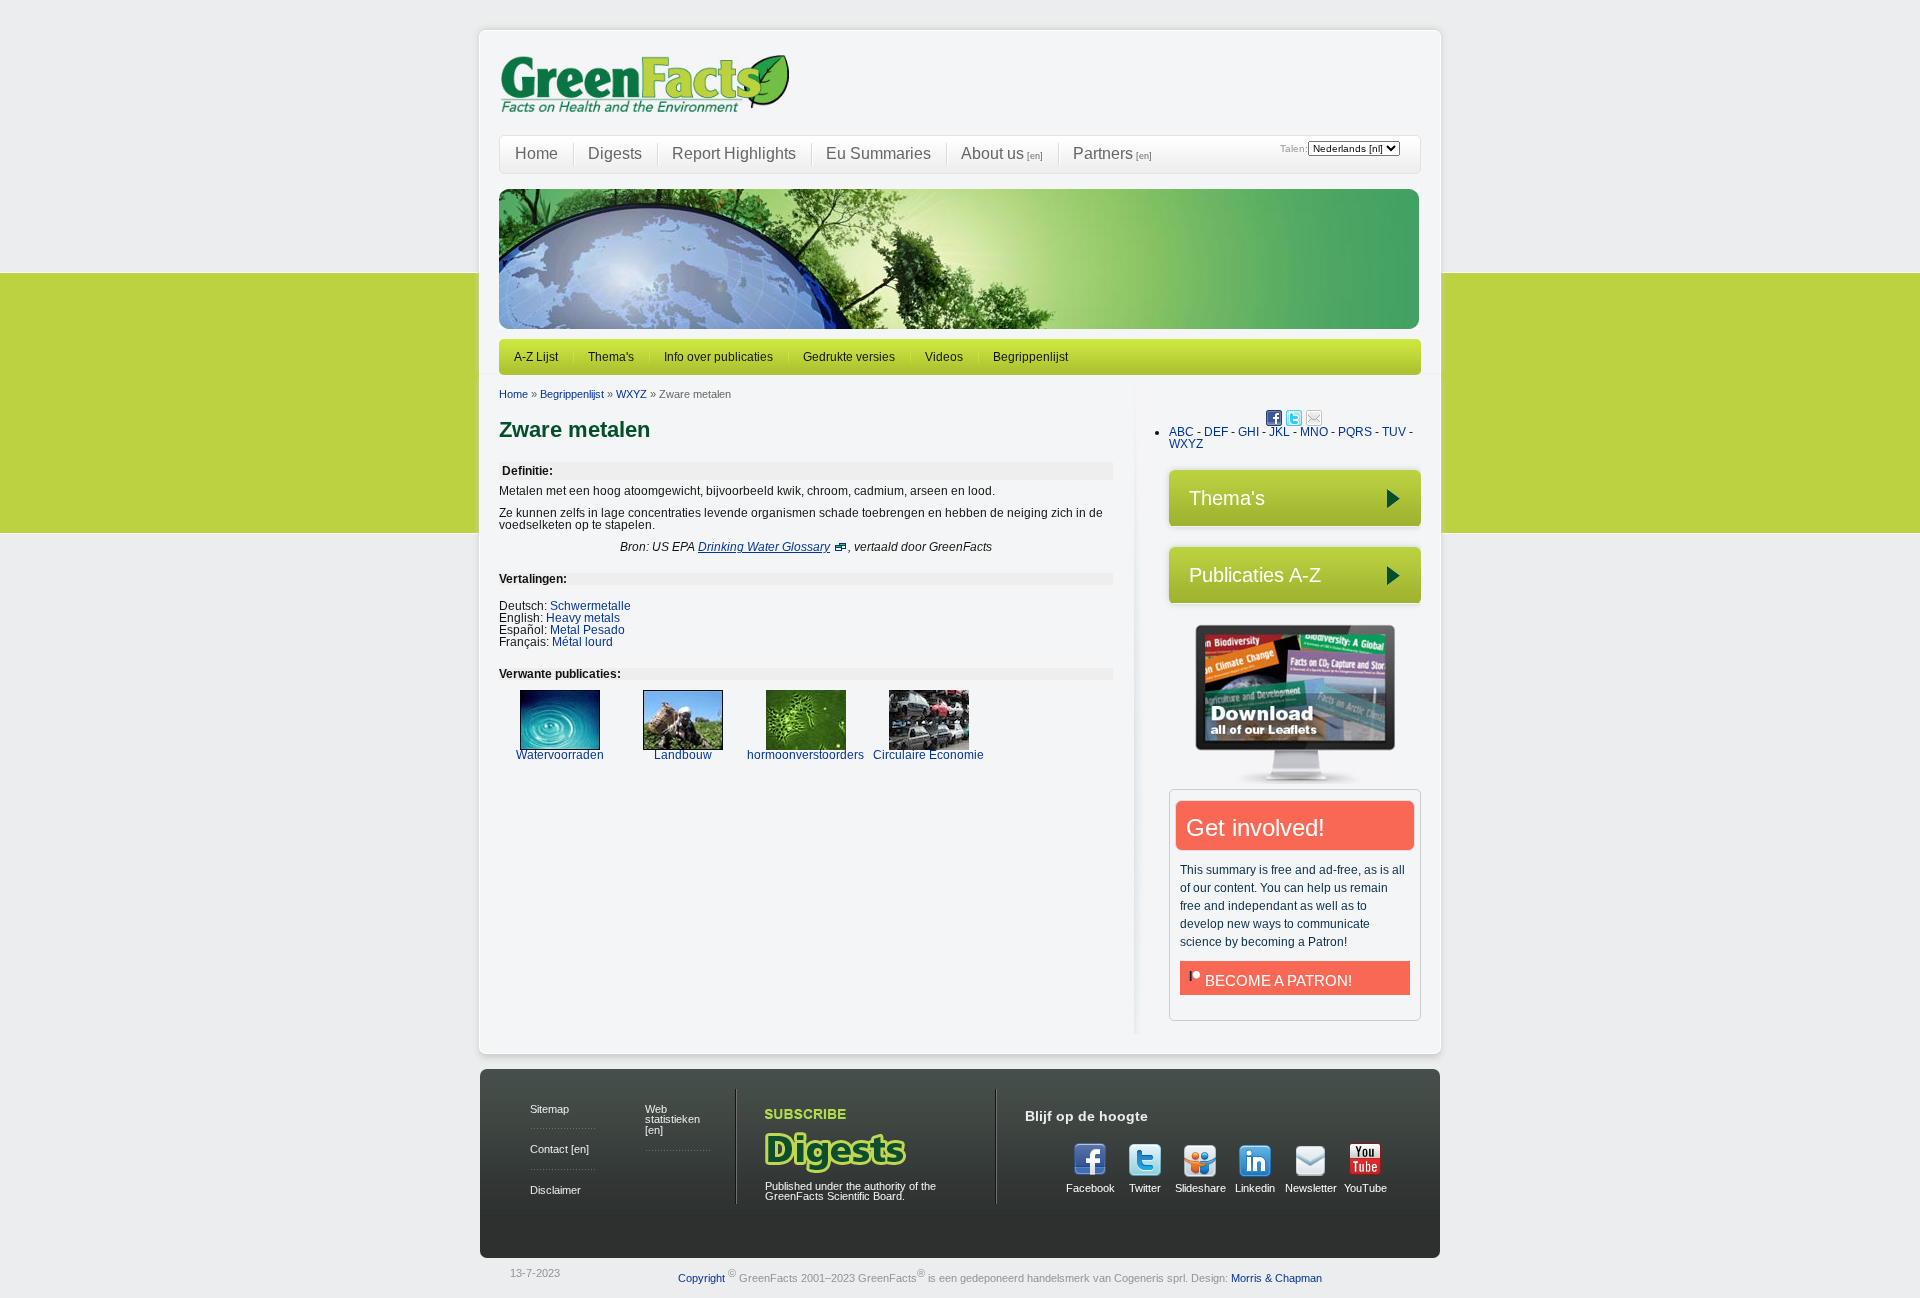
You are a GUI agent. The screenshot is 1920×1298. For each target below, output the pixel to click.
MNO (1314, 432)
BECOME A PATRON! (1278, 980)
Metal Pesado (587, 630)
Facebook (1090, 1188)
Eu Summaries (878, 153)
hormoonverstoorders (805, 755)
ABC (1181, 432)
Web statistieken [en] (672, 1120)
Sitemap (549, 1109)
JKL (1279, 432)
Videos (944, 357)
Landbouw (683, 755)
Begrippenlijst (1030, 357)
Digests (615, 153)
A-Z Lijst (536, 357)
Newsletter (1310, 1188)
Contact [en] (559, 1149)
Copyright (701, 1277)
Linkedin (1255, 1188)
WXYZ (631, 394)
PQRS (1355, 432)
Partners (1112, 153)
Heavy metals (583, 618)
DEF (1216, 432)
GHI (1248, 432)
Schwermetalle (590, 606)
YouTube (1365, 1188)
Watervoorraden (560, 755)
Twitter (1145, 1188)
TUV (1394, 432)
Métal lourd (582, 642)
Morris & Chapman (1276, 1277)
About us (1002, 153)
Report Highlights (734, 153)
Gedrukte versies (849, 357)
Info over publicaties (718, 357)
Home (536, 153)
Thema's (611, 357)
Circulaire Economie (928, 755)
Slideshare (1200, 1188)
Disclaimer (555, 1190)
